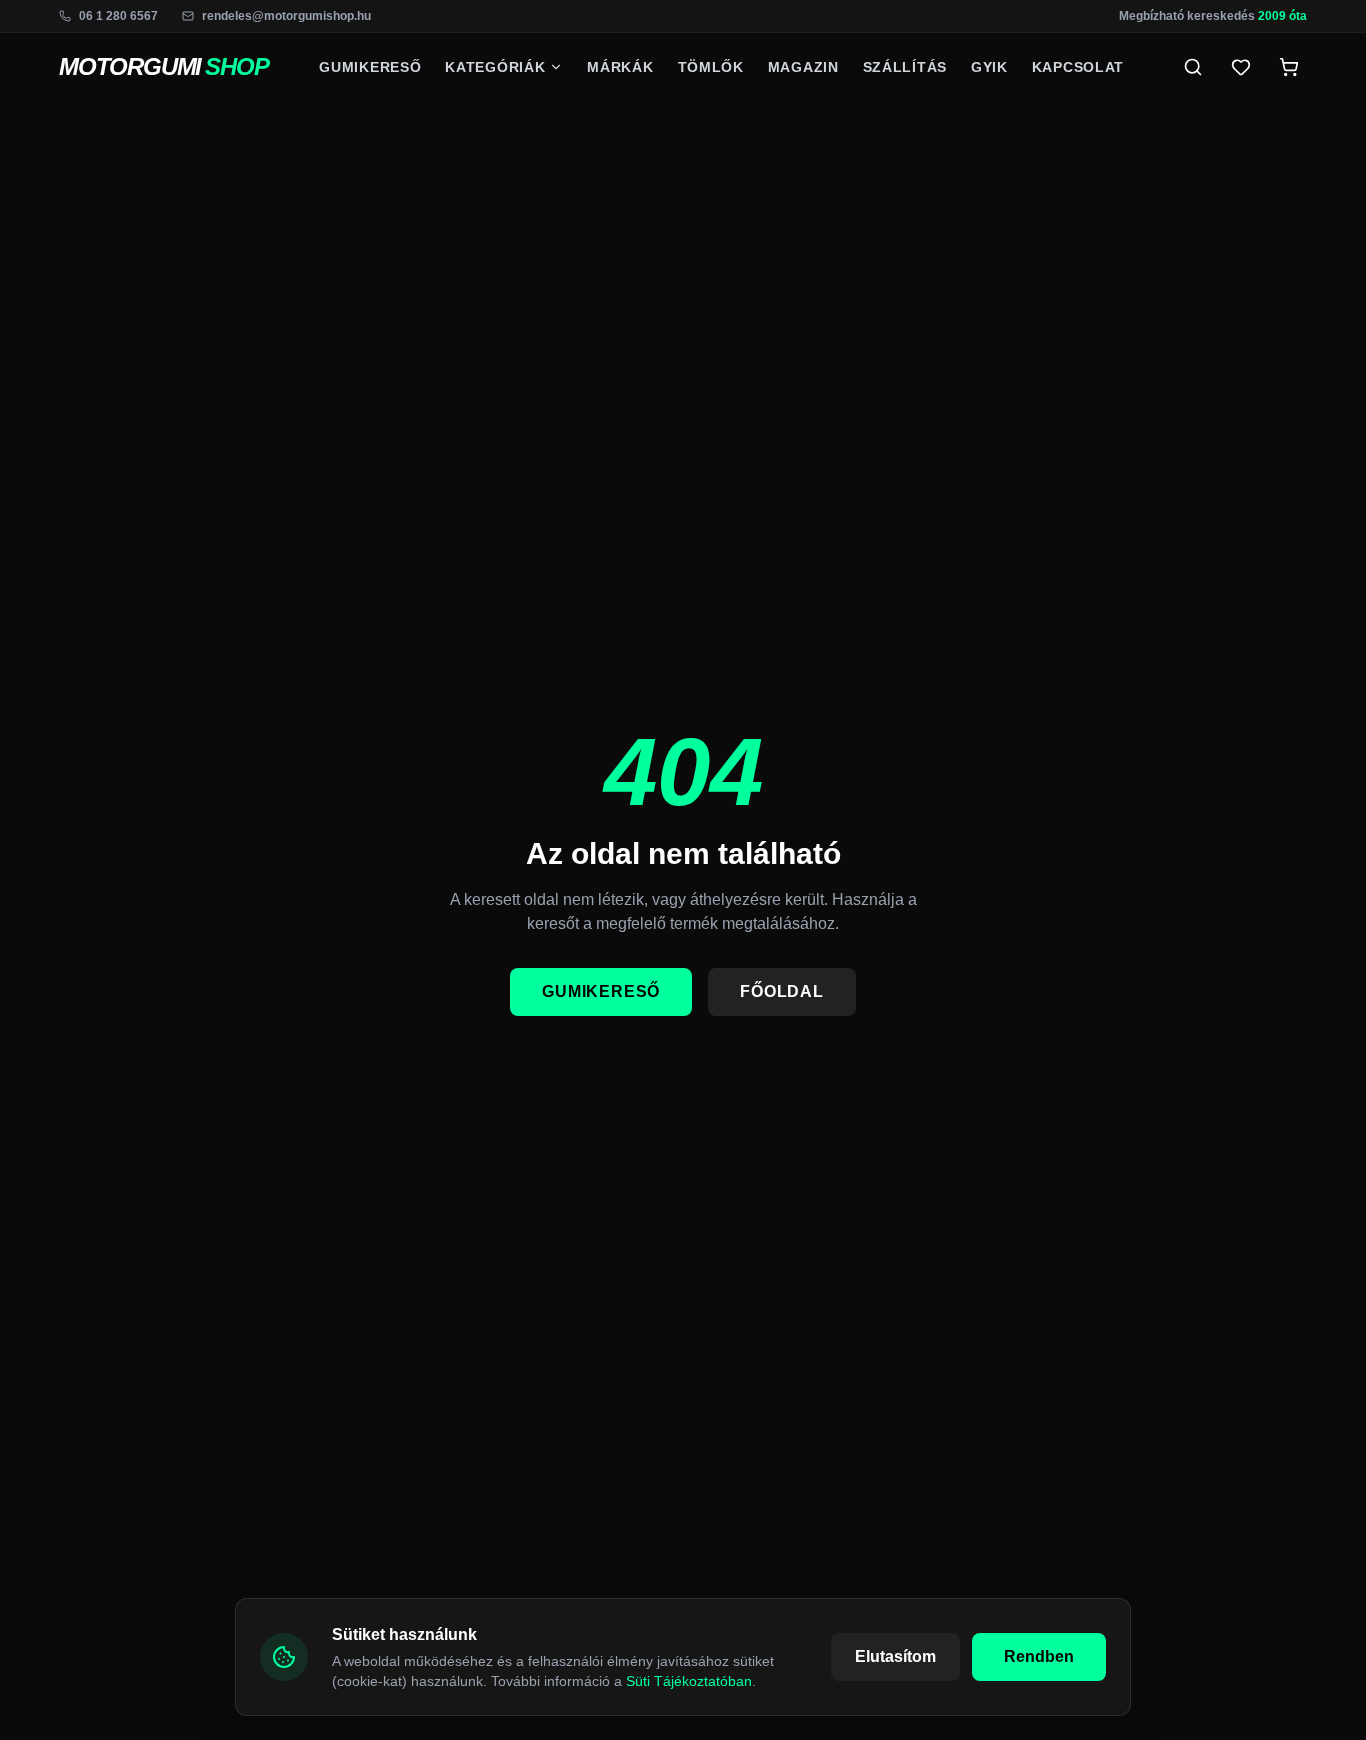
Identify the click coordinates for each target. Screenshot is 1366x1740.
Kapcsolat (1078, 67)
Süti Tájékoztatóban (689, 1681)
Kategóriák (495, 67)
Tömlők (711, 67)
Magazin (803, 67)
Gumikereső (370, 67)
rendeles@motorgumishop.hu (286, 16)
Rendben (1039, 1656)
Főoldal (782, 991)
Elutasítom (895, 1656)
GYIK (989, 67)
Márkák (620, 67)
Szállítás (905, 67)
